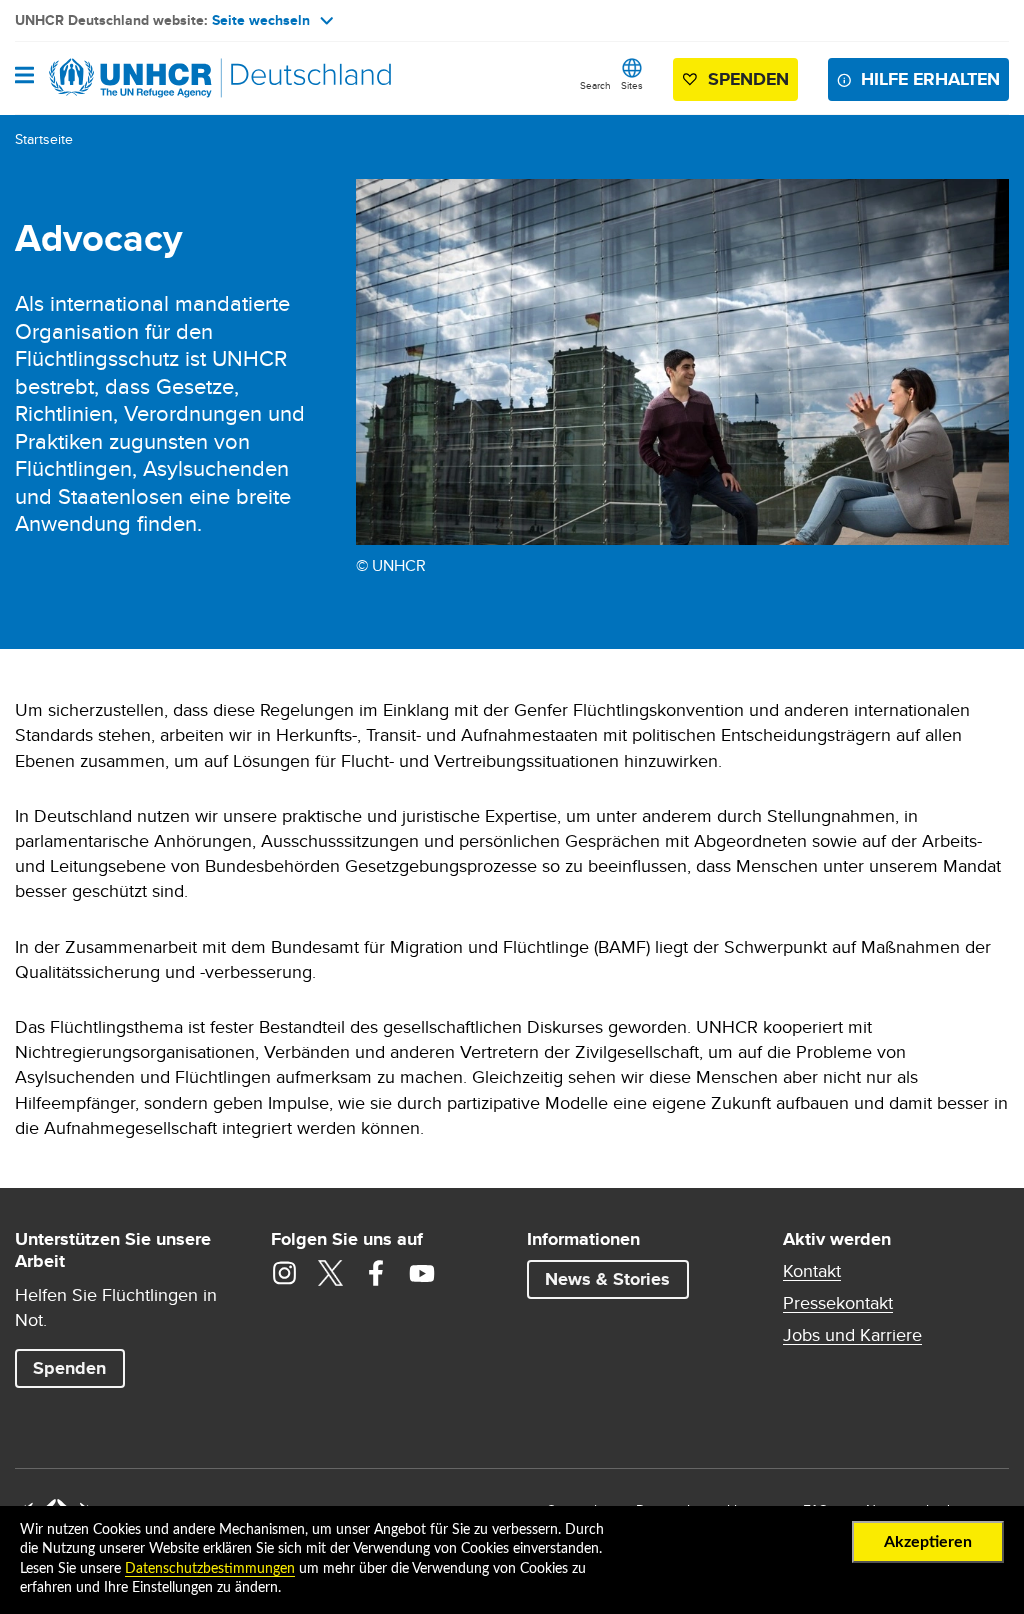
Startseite (44, 139)
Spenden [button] (739, 83)
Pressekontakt (838, 1303)
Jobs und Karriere (852, 1335)
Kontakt (812, 1271)
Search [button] (595, 85)
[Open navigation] (24, 77)
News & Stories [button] (607, 1279)
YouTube (422, 1273)
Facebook (376, 1273)
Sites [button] (632, 85)
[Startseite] (117, 78)
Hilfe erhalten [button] (930, 79)
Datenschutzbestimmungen (210, 1569)
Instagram (284, 1273)
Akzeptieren (928, 1542)
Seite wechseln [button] (261, 20)
